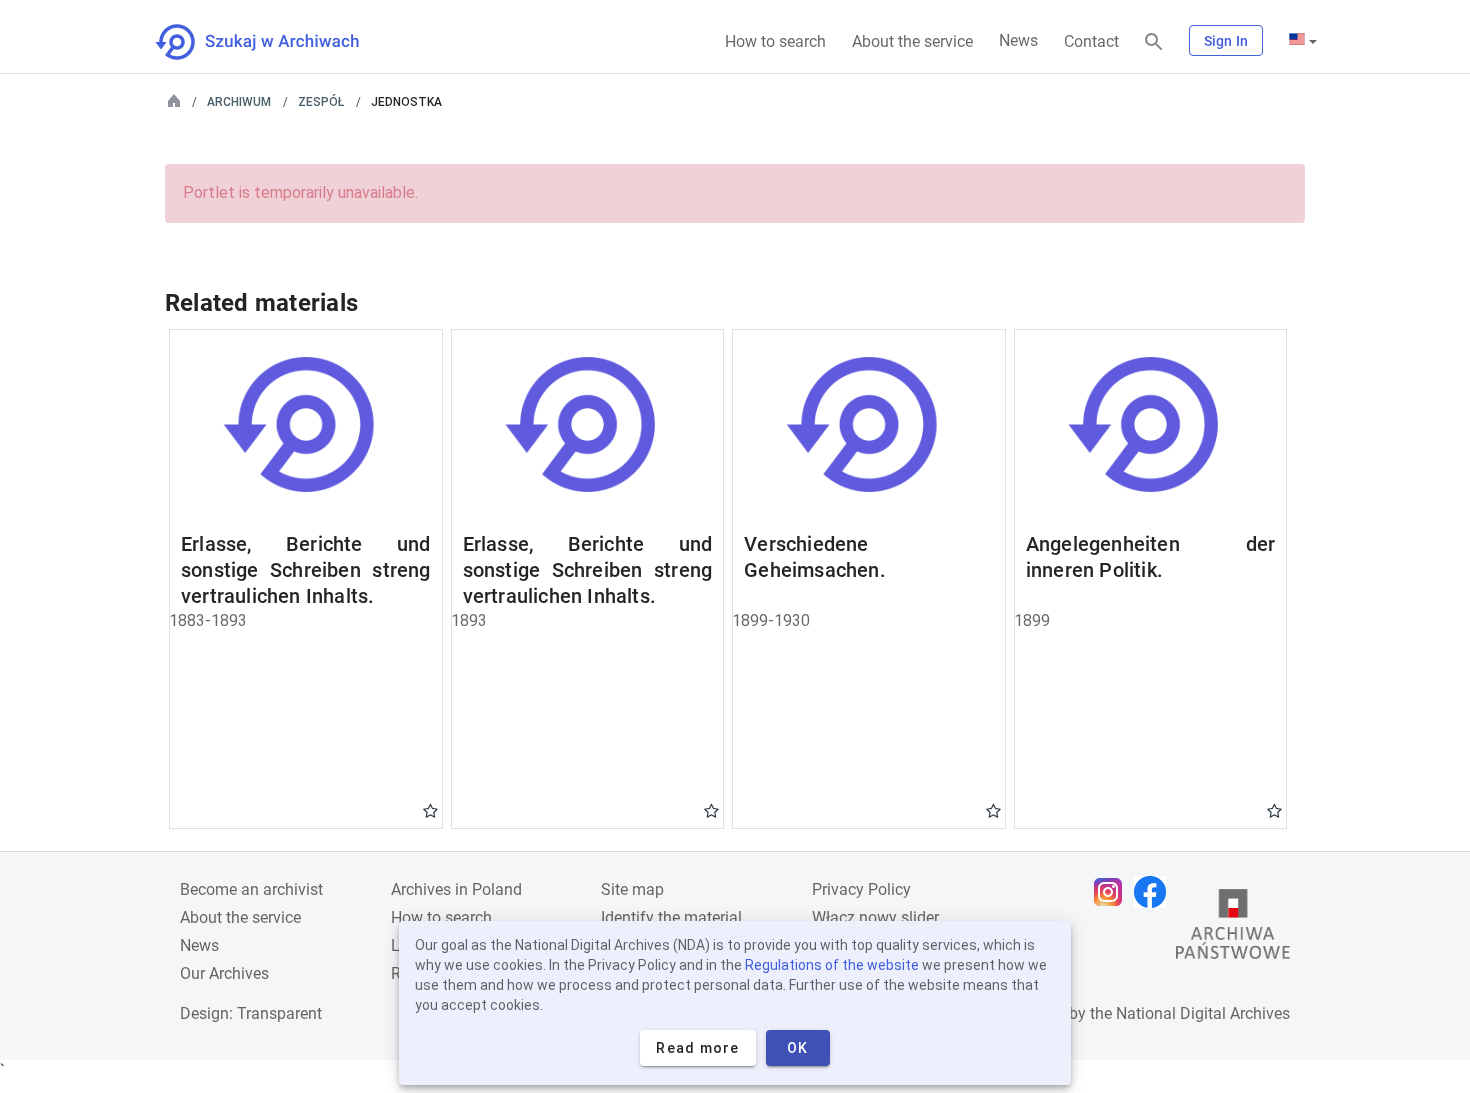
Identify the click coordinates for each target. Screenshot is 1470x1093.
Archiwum (239, 102)
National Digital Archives (1203, 1013)
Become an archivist (251, 889)
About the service (912, 41)
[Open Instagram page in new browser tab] (1113, 892)
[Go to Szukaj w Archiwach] (275, 42)
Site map (632, 889)
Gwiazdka (430, 810)
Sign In (1226, 41)
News (1018, 40)
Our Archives (224, 973)
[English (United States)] (1303, 41)
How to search (775, 41)
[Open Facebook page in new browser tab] (1155, 892)
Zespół (321, 102)
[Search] (1154, 42)
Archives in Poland (456, 889)
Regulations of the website (832, 965)
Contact (1091, 41)
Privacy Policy (861, 889)
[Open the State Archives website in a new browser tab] (1233, 929)
